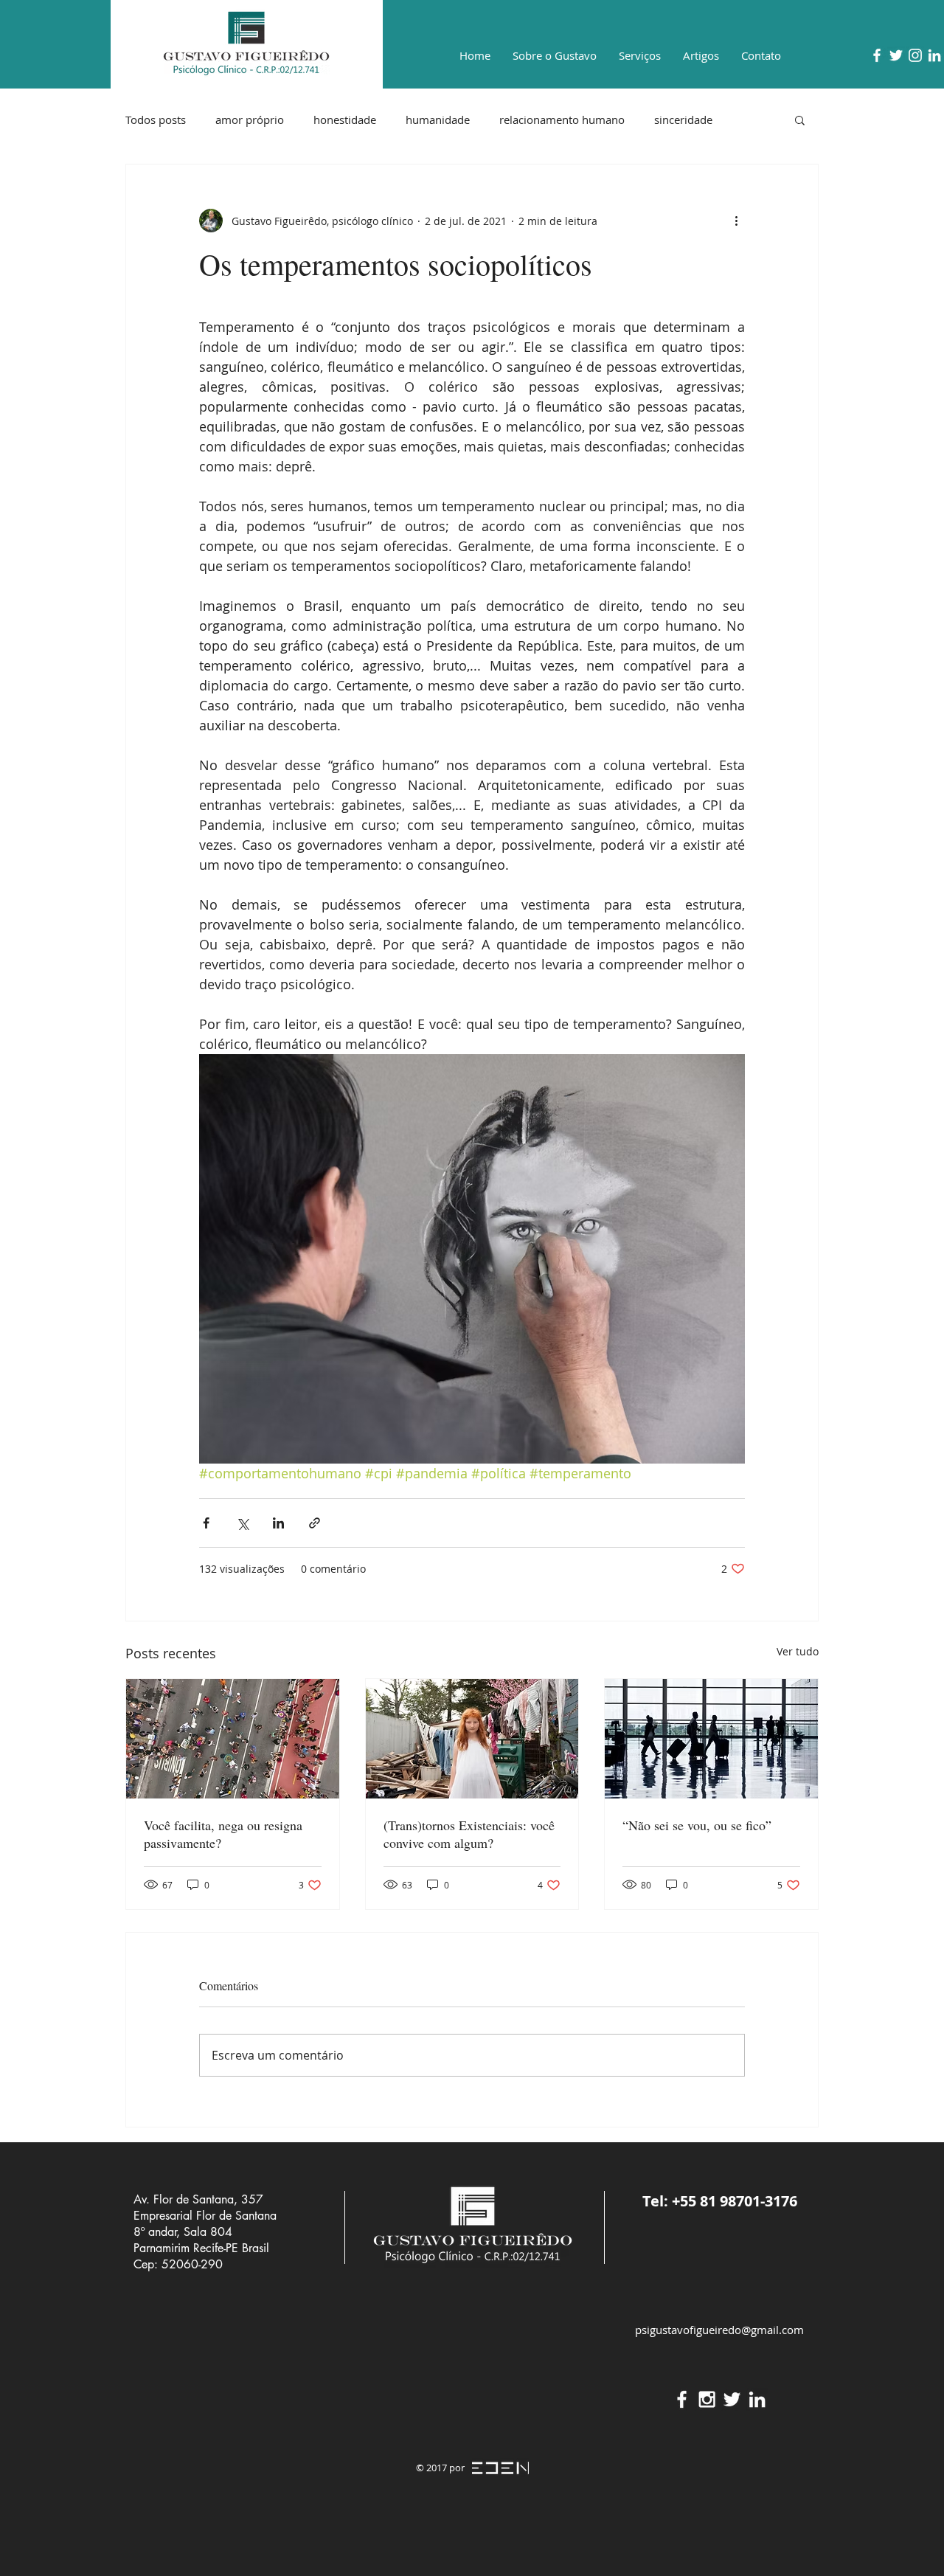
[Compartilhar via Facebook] (206, 1523)
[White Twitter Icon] (896, 55)
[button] (800, 120)
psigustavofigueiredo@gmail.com (719, 2330)
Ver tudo (798, 1651)
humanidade (438, 120)
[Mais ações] (736, 221)
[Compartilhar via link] (315, 1523)
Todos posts (156, 120)
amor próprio (250, 120)
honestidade (345, 120)
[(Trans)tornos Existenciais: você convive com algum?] (472, 1739)
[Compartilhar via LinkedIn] (278, 1523)
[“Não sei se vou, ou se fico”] (711, 1739)
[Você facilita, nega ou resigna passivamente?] (233, 1739)
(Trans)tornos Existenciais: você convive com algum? (469, 1834)
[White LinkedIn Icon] (934, 55)
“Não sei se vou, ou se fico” (697, 1825)
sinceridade (683, 120)
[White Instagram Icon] (915, 55)
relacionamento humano (562, 120)
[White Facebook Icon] (877, 55)
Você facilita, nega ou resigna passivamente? (223, 1834)
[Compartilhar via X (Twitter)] (242, 1523)
